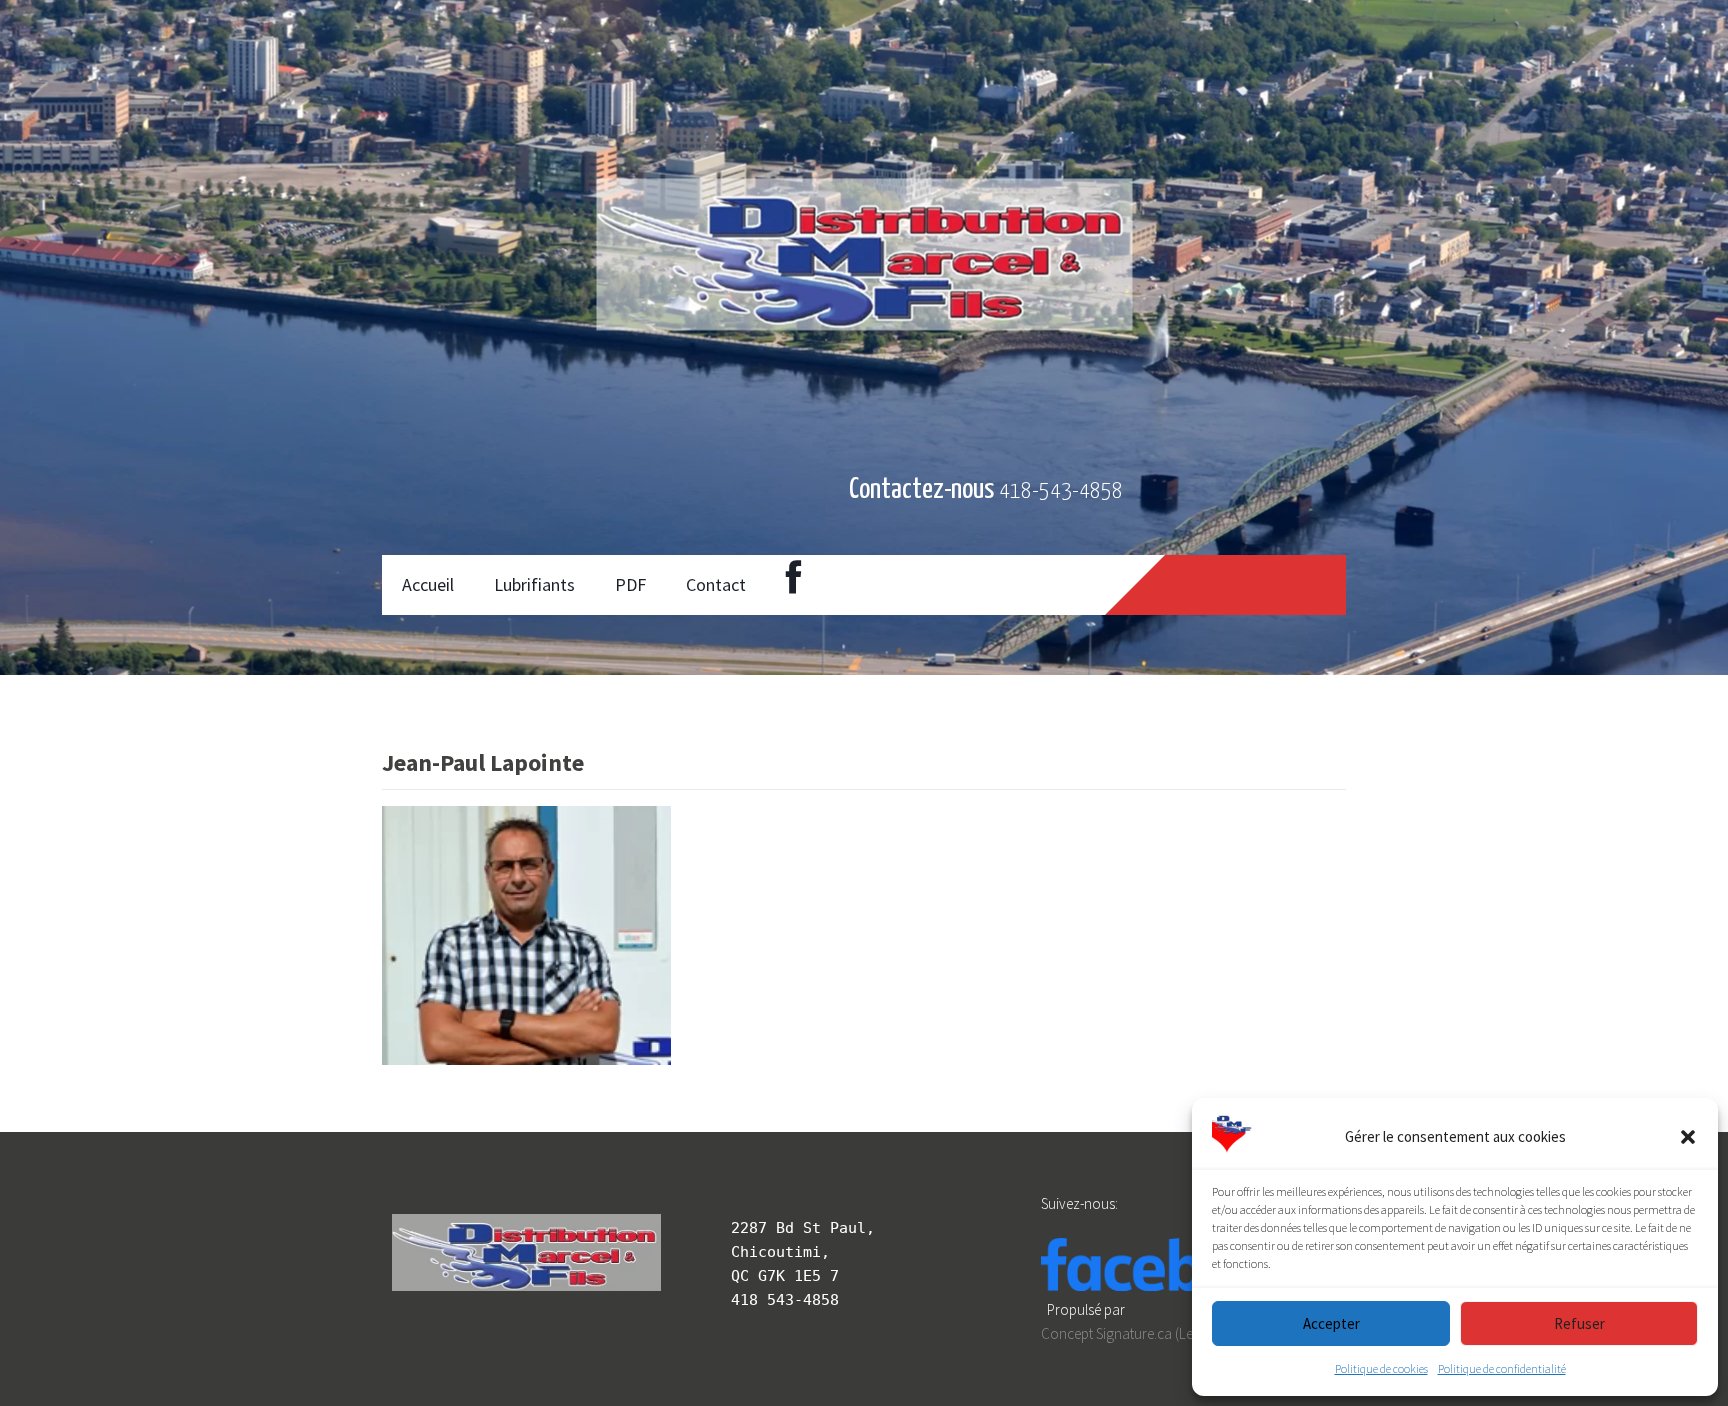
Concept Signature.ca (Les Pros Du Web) (1162, 1333)
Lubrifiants (534, 584)
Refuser (1579, 1323)
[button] (1688, 1137)
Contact (716, 584)
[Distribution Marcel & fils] (488, 490)
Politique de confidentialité (1502, 1368)
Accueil (428, 584)
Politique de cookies (1381, 1368)
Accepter (1331, 1323)
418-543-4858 (1061, 491)
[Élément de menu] (793, 585)
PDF (630, 584)
